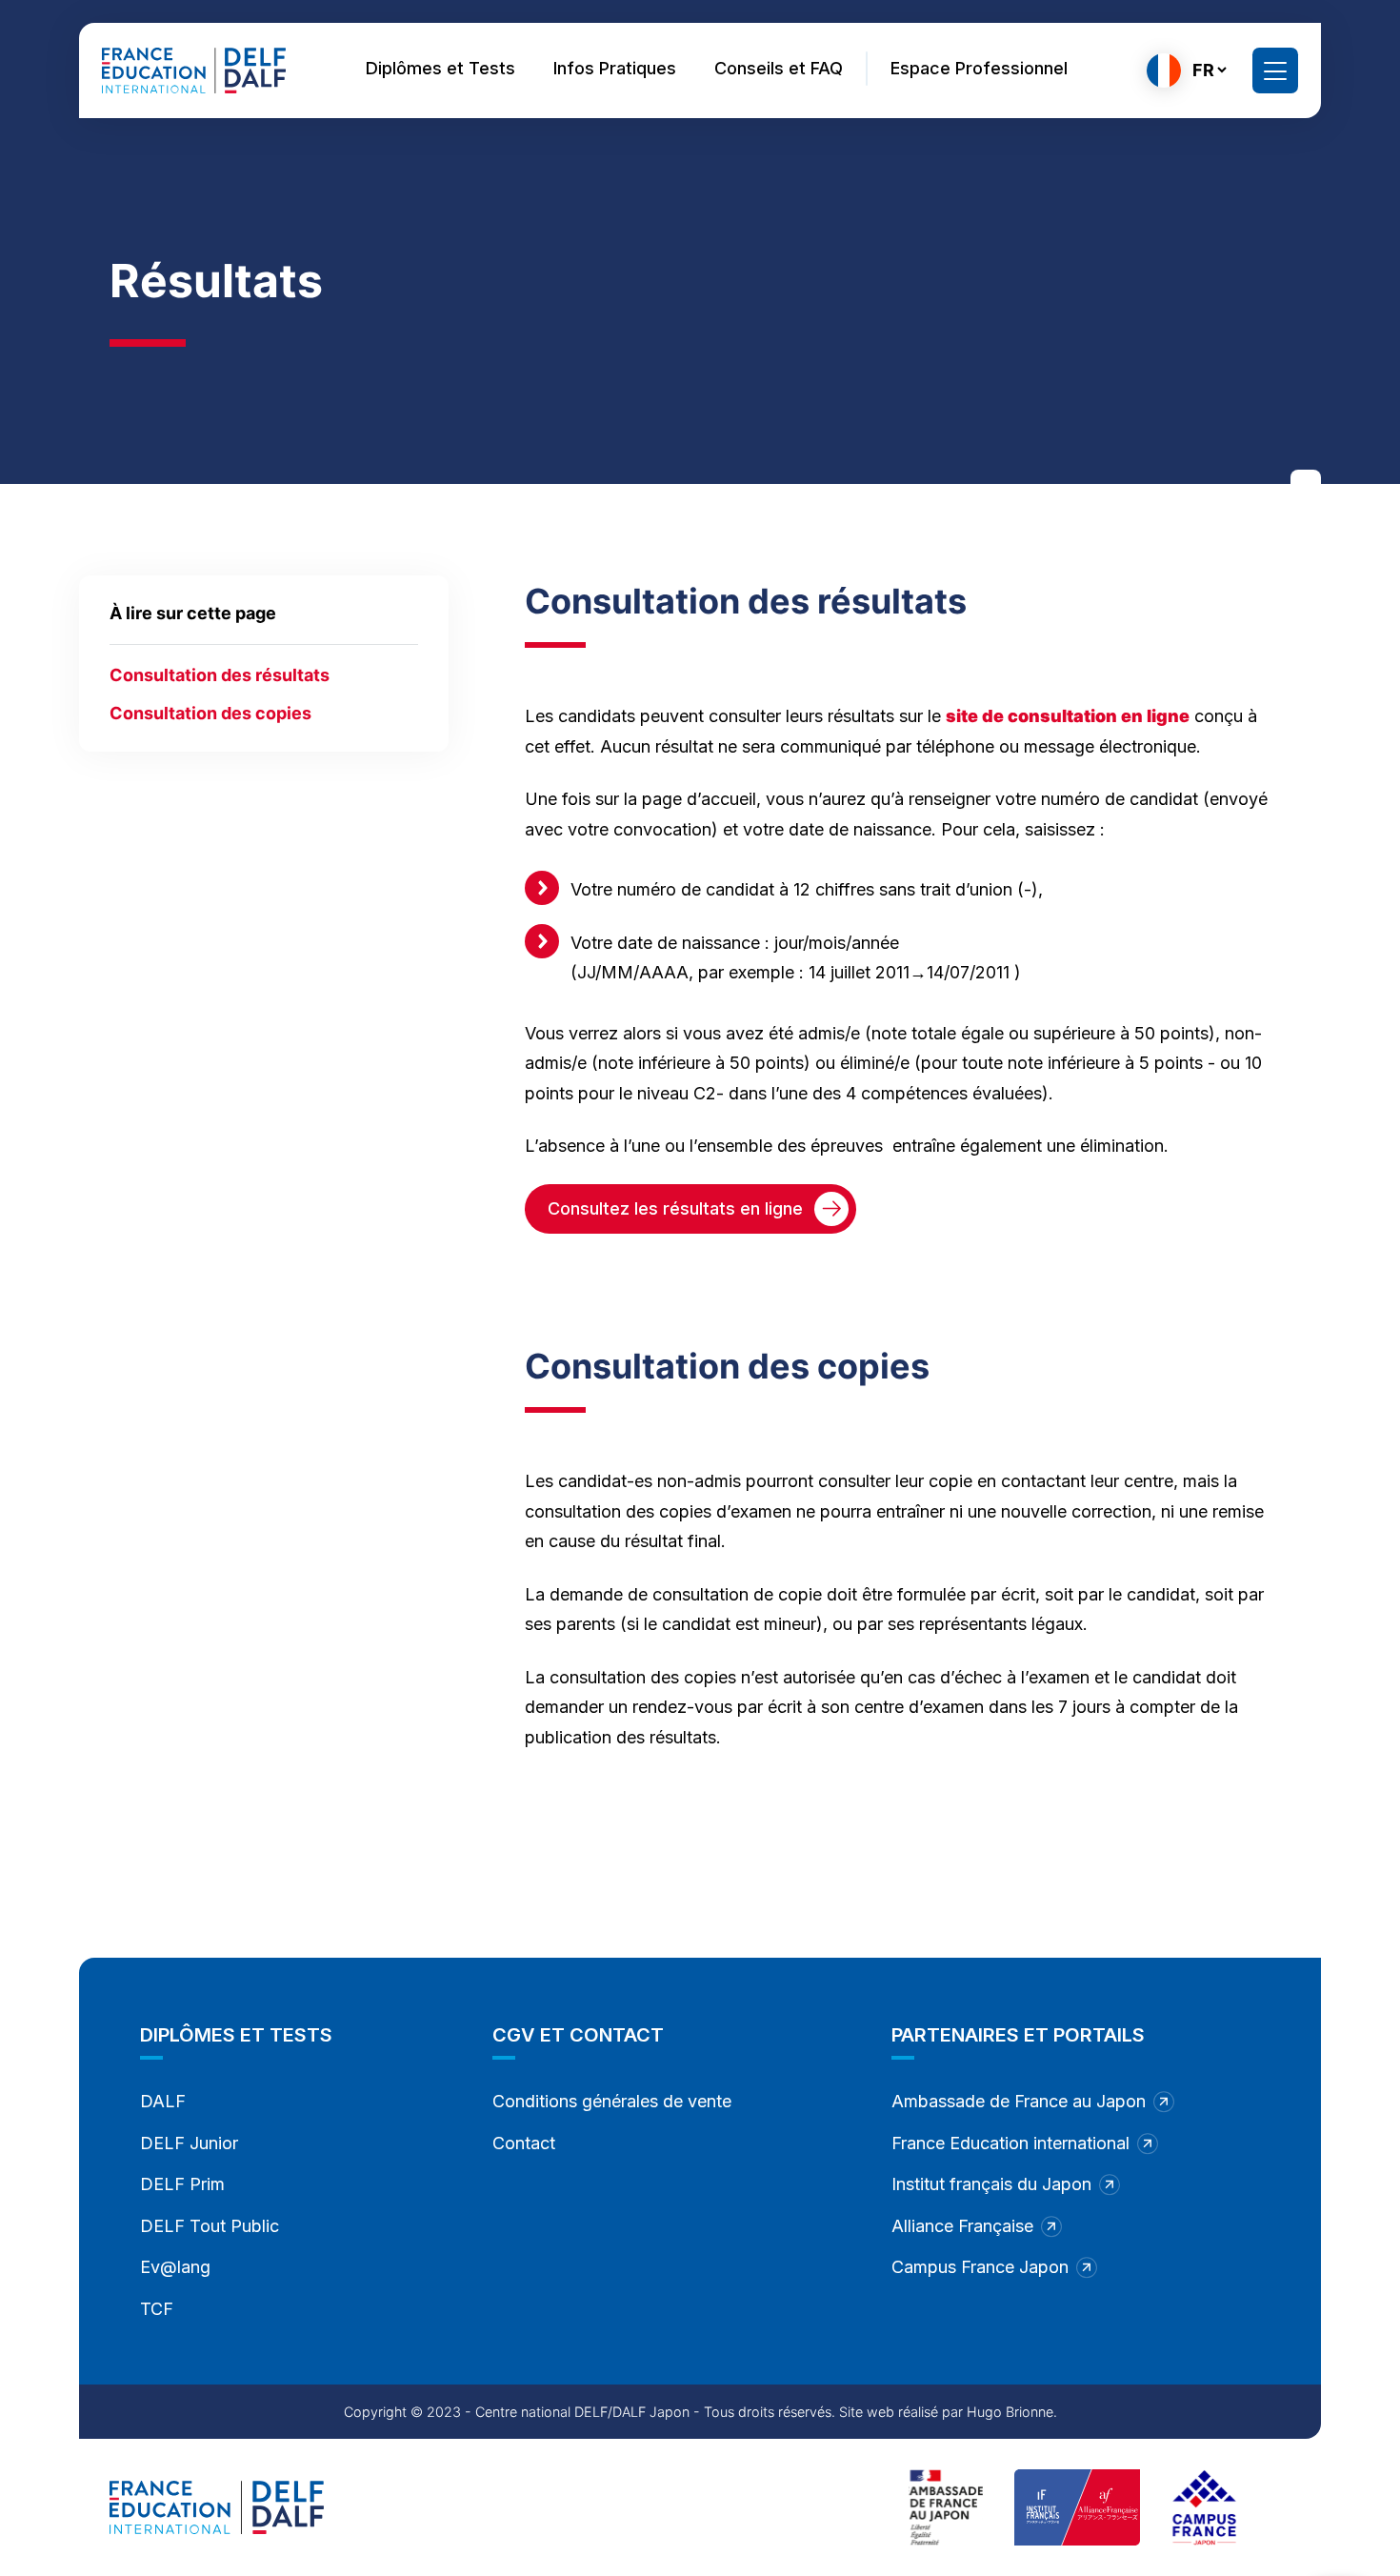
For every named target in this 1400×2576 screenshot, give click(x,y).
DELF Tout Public (210, 2226)
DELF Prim (182, 2184)
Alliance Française (962, 2226)
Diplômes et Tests (440, 68)
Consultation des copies (210, 713)
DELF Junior (189, 2143)
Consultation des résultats (220, 675)
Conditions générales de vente (612, 2101)
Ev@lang (175, 2267)
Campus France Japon (980, 2267)
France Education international (1010, 2143)
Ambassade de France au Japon (1019, 2101)
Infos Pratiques (615, 68)
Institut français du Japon (991, 2184)
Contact (524, 2143)
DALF (163, 2101)
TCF (157, 2309)
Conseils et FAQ (779, 68)
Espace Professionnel (979, 68)
